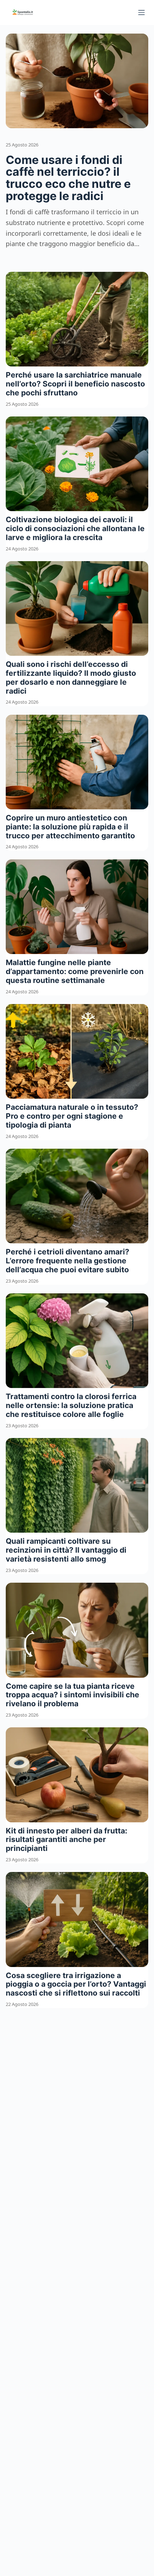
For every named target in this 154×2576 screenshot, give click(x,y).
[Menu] (141, 13)
